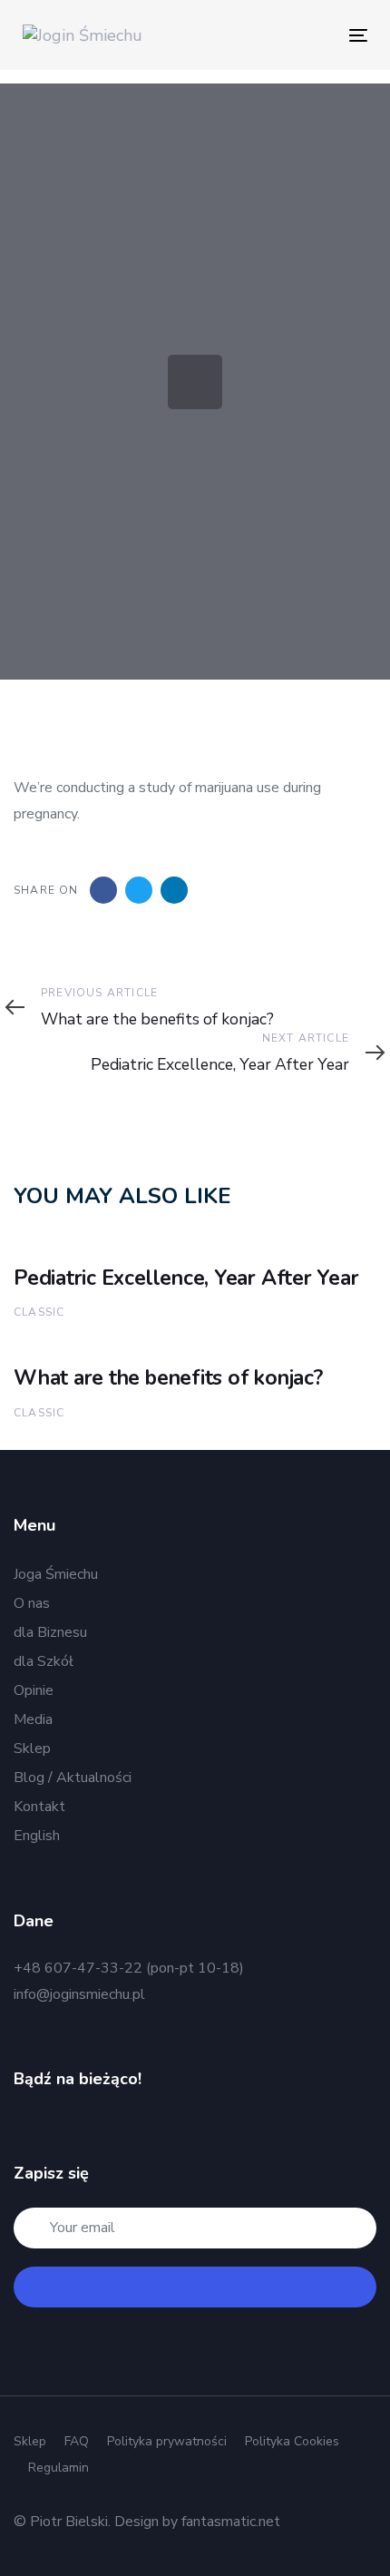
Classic (39, 1312)
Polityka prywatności (167, 2441)
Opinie (34, 1690)
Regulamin (58, 2468)
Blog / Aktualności (73, 1778)
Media (33, 1719)
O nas (32, 1603)
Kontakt (39, 1807)
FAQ (77, 2441)
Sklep (32, 1748)
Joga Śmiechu (56, 1574)
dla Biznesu (50, 1632)
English (37, 1836)
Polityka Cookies (292, 2441)
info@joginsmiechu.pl (79, 1994)
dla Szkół (44, 1661)
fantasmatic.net (231, 2522)
